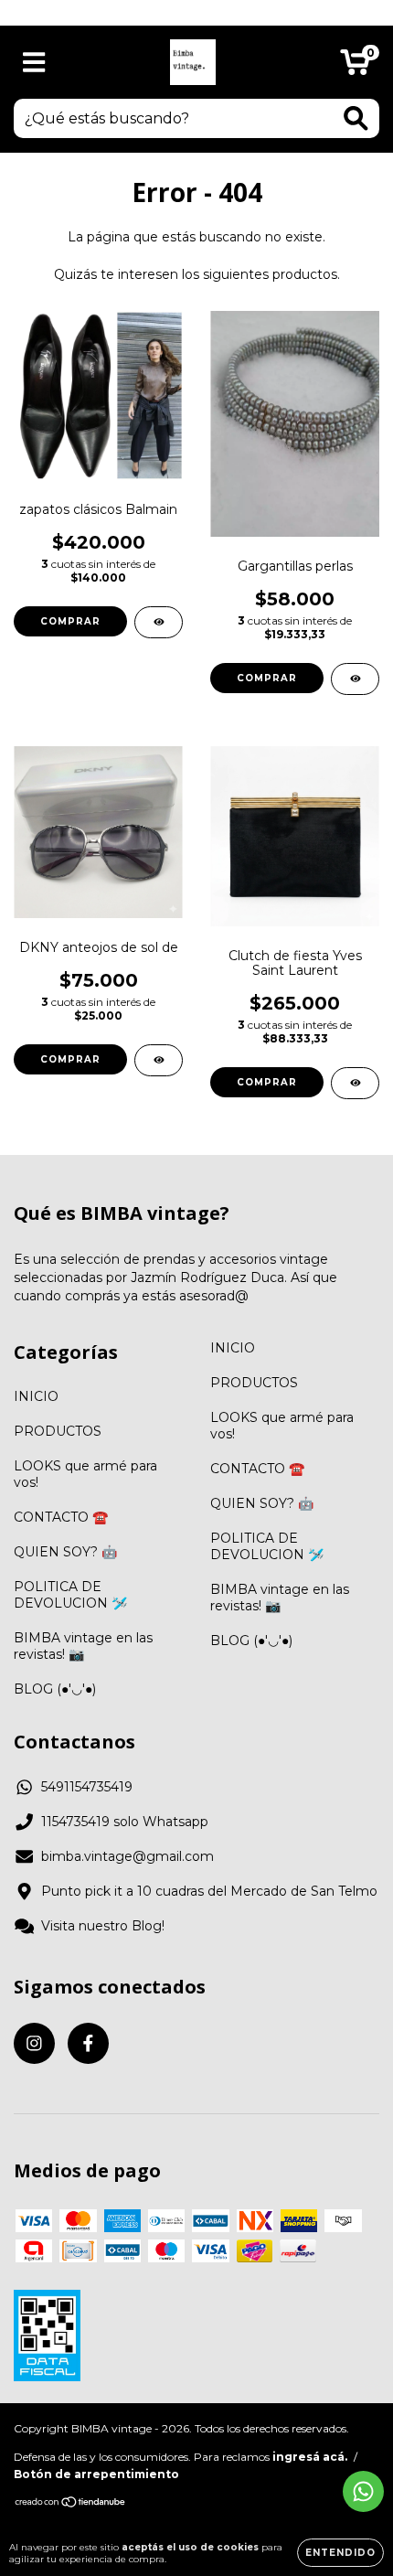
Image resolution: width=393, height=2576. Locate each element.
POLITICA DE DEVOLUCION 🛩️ (70, 1595)
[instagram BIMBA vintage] (34, 2043)
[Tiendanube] (71, 2504)
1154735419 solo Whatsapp (125, 1822)
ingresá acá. (310, 2457)
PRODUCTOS (58, 1431)
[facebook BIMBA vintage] (88, 2043)
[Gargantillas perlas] (355, 679)
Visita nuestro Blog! (103, 1926)
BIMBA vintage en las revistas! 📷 (83, 1646)
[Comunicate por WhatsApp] (363, 2491)
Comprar (70, 621)
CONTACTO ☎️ (61, 1517)
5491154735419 (87, 1787)
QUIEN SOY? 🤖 (65, 1552)
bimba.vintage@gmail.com (127, 1856)
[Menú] (34, 63)
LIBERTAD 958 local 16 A (197, 12)
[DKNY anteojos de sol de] (159, 1060)
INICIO (36, 1396)
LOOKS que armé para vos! (85, 1474)
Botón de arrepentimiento (96, 2474)
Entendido (340, 2553)
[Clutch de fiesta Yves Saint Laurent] (355, 1083)
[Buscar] (356, 118)
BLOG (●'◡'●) (55, 1689)
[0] (355, 67)
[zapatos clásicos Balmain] (159, 622)
